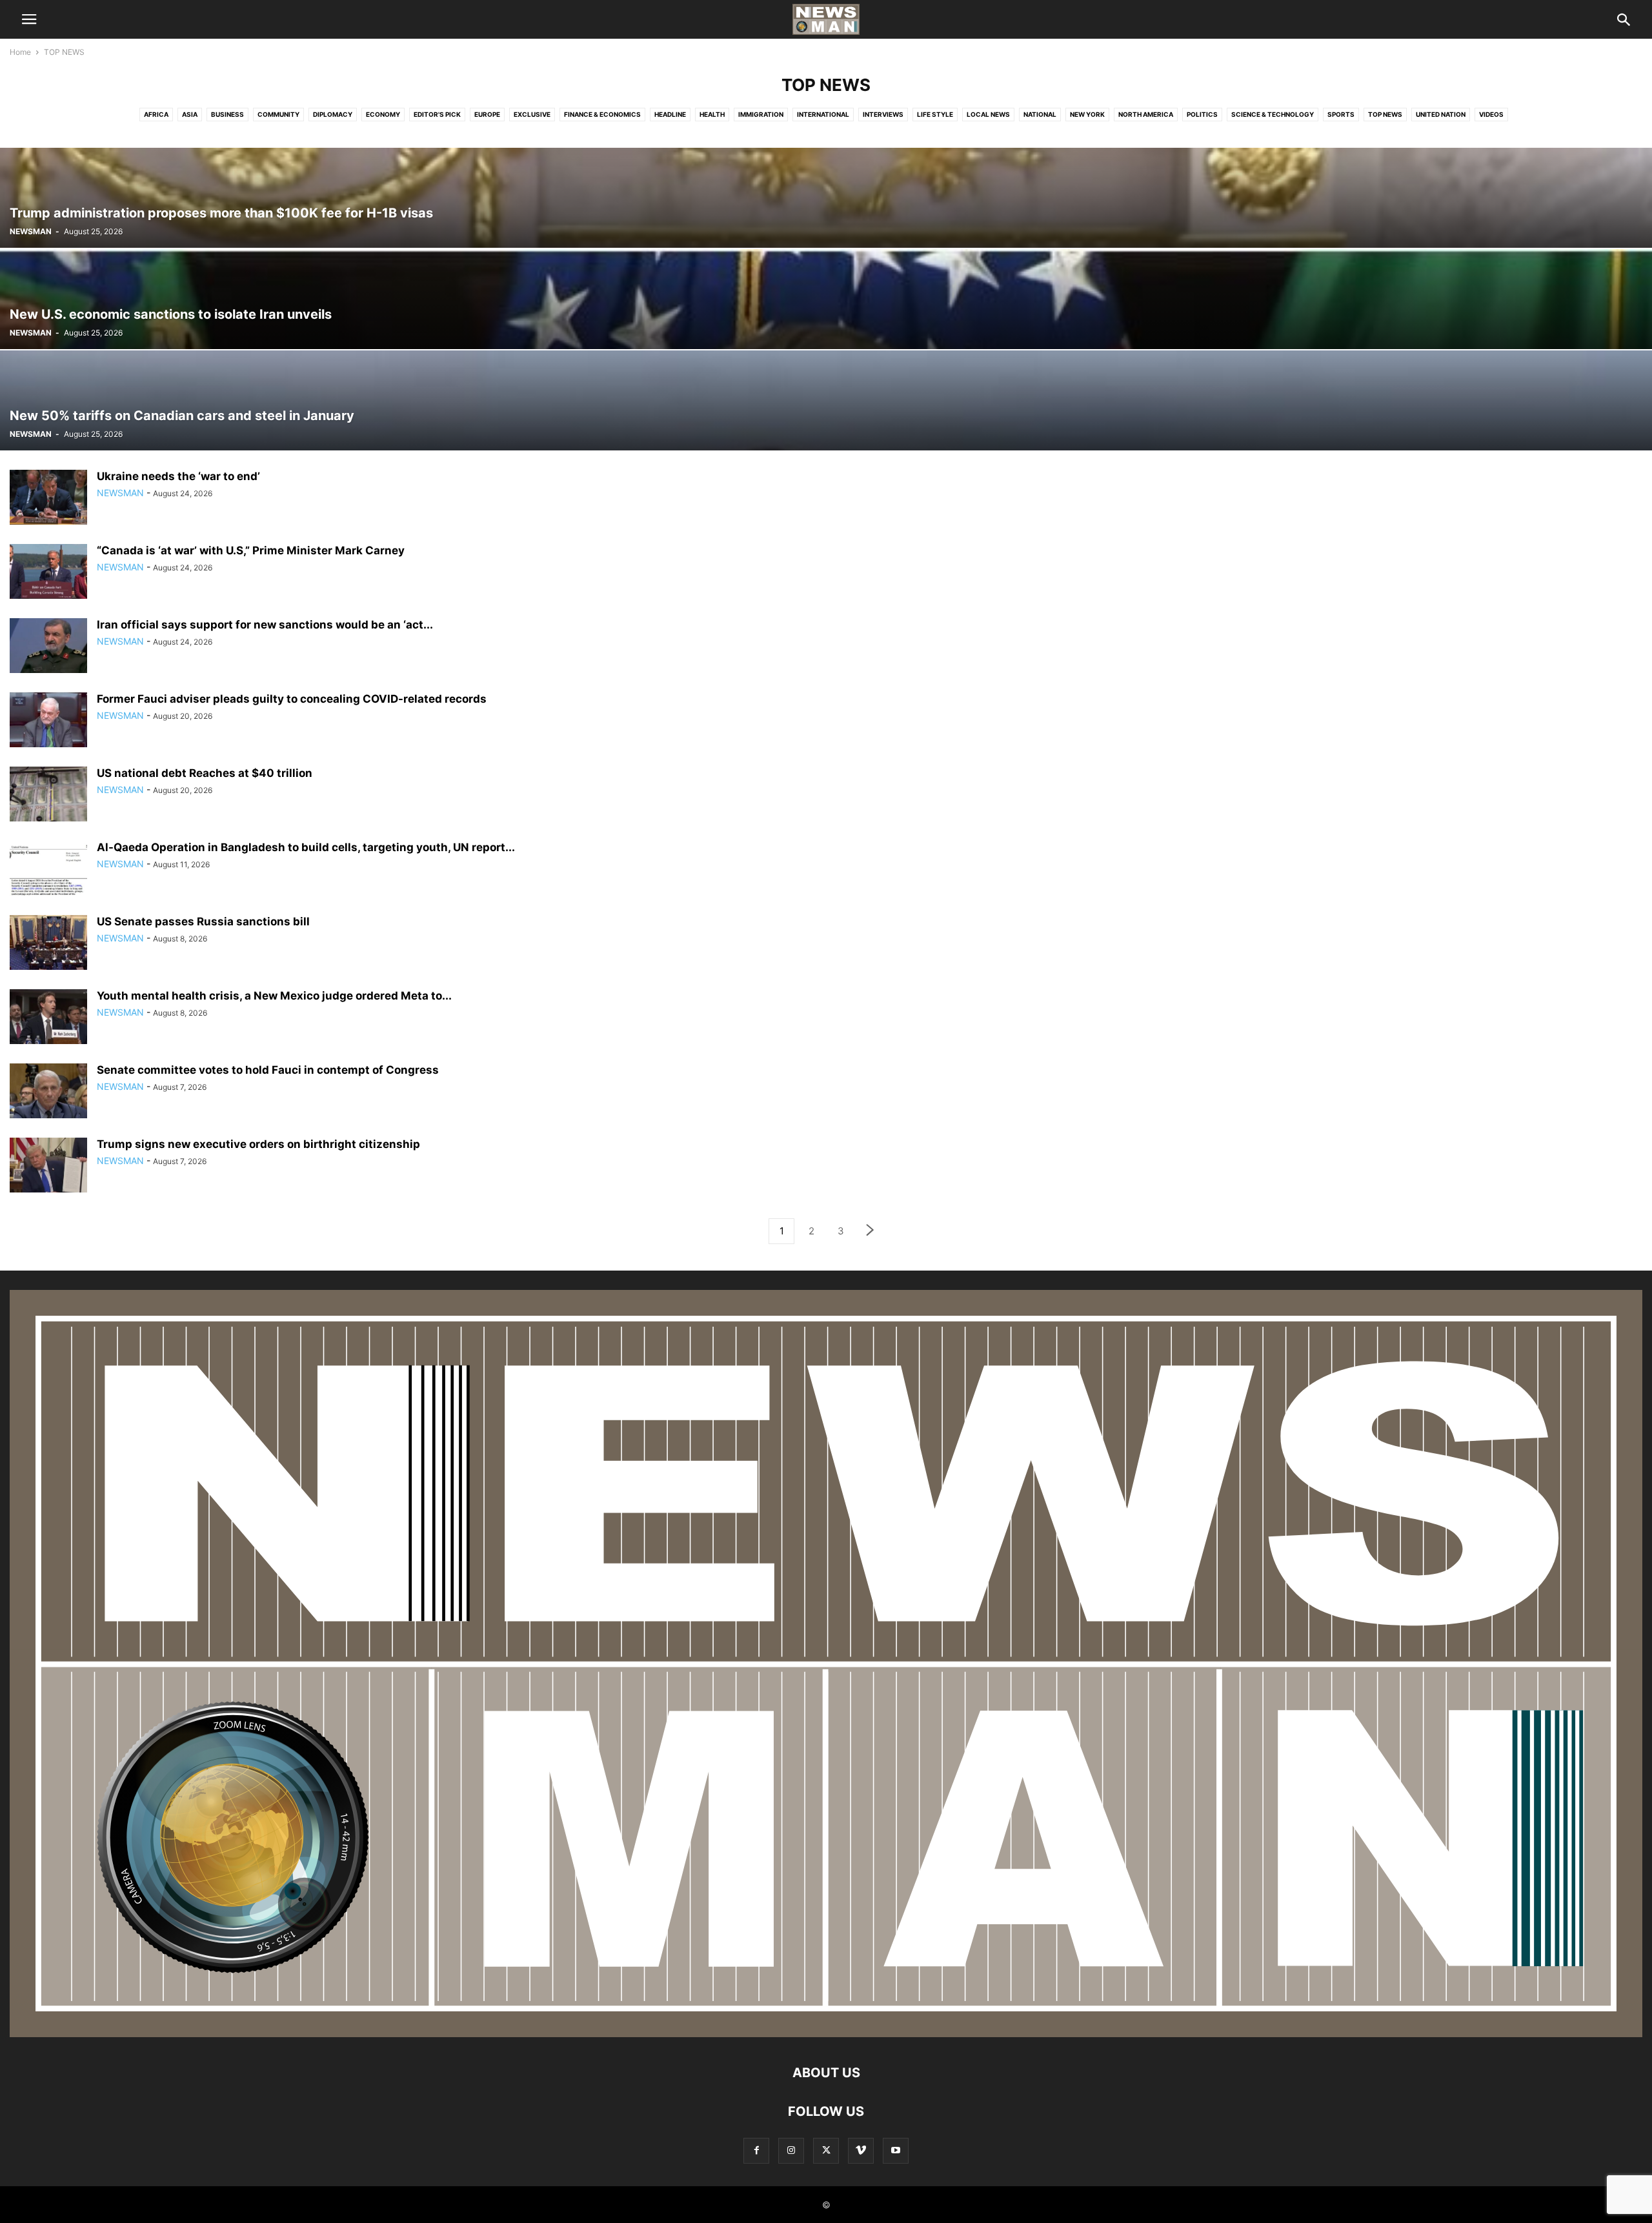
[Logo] (826, 2034)
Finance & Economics (602, 114)
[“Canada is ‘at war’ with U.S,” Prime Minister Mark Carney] (48, 573)
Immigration (761, 114)
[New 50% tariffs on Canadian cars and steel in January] (826, 400)
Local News (988, 114)
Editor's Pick (437, 114)
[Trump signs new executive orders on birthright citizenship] (48, 1167)
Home (20, 52)
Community (278, 114)
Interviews (883, 114)
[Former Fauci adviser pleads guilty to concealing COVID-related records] (48, 721)
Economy (383, 114)
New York (1087, 114)
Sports (1341, 114)
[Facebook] (756, 2150)
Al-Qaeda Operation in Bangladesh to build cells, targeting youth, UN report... (306, 847)
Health (712, 114)
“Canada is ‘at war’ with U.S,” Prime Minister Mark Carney (251, 550)
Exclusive (532, 114)
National (1040, 114)
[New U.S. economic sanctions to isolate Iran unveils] (826, 299)
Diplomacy (333, 114)
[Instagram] (791, 2150)
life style (935, 114)
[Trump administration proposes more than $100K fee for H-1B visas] (826, 198)
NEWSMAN (31, 231)
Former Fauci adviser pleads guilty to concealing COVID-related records (292, 699)
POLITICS (1202, 114)
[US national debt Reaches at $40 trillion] (48, 796)
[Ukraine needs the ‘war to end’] (48, 499)
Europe (487, 114)
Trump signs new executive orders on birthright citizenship (258, 1144)
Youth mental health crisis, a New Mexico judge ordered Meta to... (274, 996)
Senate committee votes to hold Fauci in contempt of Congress (268, 1070)
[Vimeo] (861, 2150)
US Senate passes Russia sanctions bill (203, 921)
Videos (1491, 114)
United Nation (1441, 114)
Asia (190, 114)
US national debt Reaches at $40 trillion (205, 773)
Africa (156, 114)
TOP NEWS (1385, 114)
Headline (670, 114)
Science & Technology (1273, 114)
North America (1146, 114)
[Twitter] (826, 2150)
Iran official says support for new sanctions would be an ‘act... (265, 625)
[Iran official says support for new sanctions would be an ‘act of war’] (48, 647)
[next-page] (871, 1232)
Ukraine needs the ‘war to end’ (178, 476)
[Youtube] (896, 2150)
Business (227, 114)
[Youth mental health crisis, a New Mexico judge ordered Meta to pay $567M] (48, 1018)
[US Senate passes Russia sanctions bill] (48, 944)
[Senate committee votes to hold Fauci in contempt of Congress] (48, 1092)
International (823, 114)
